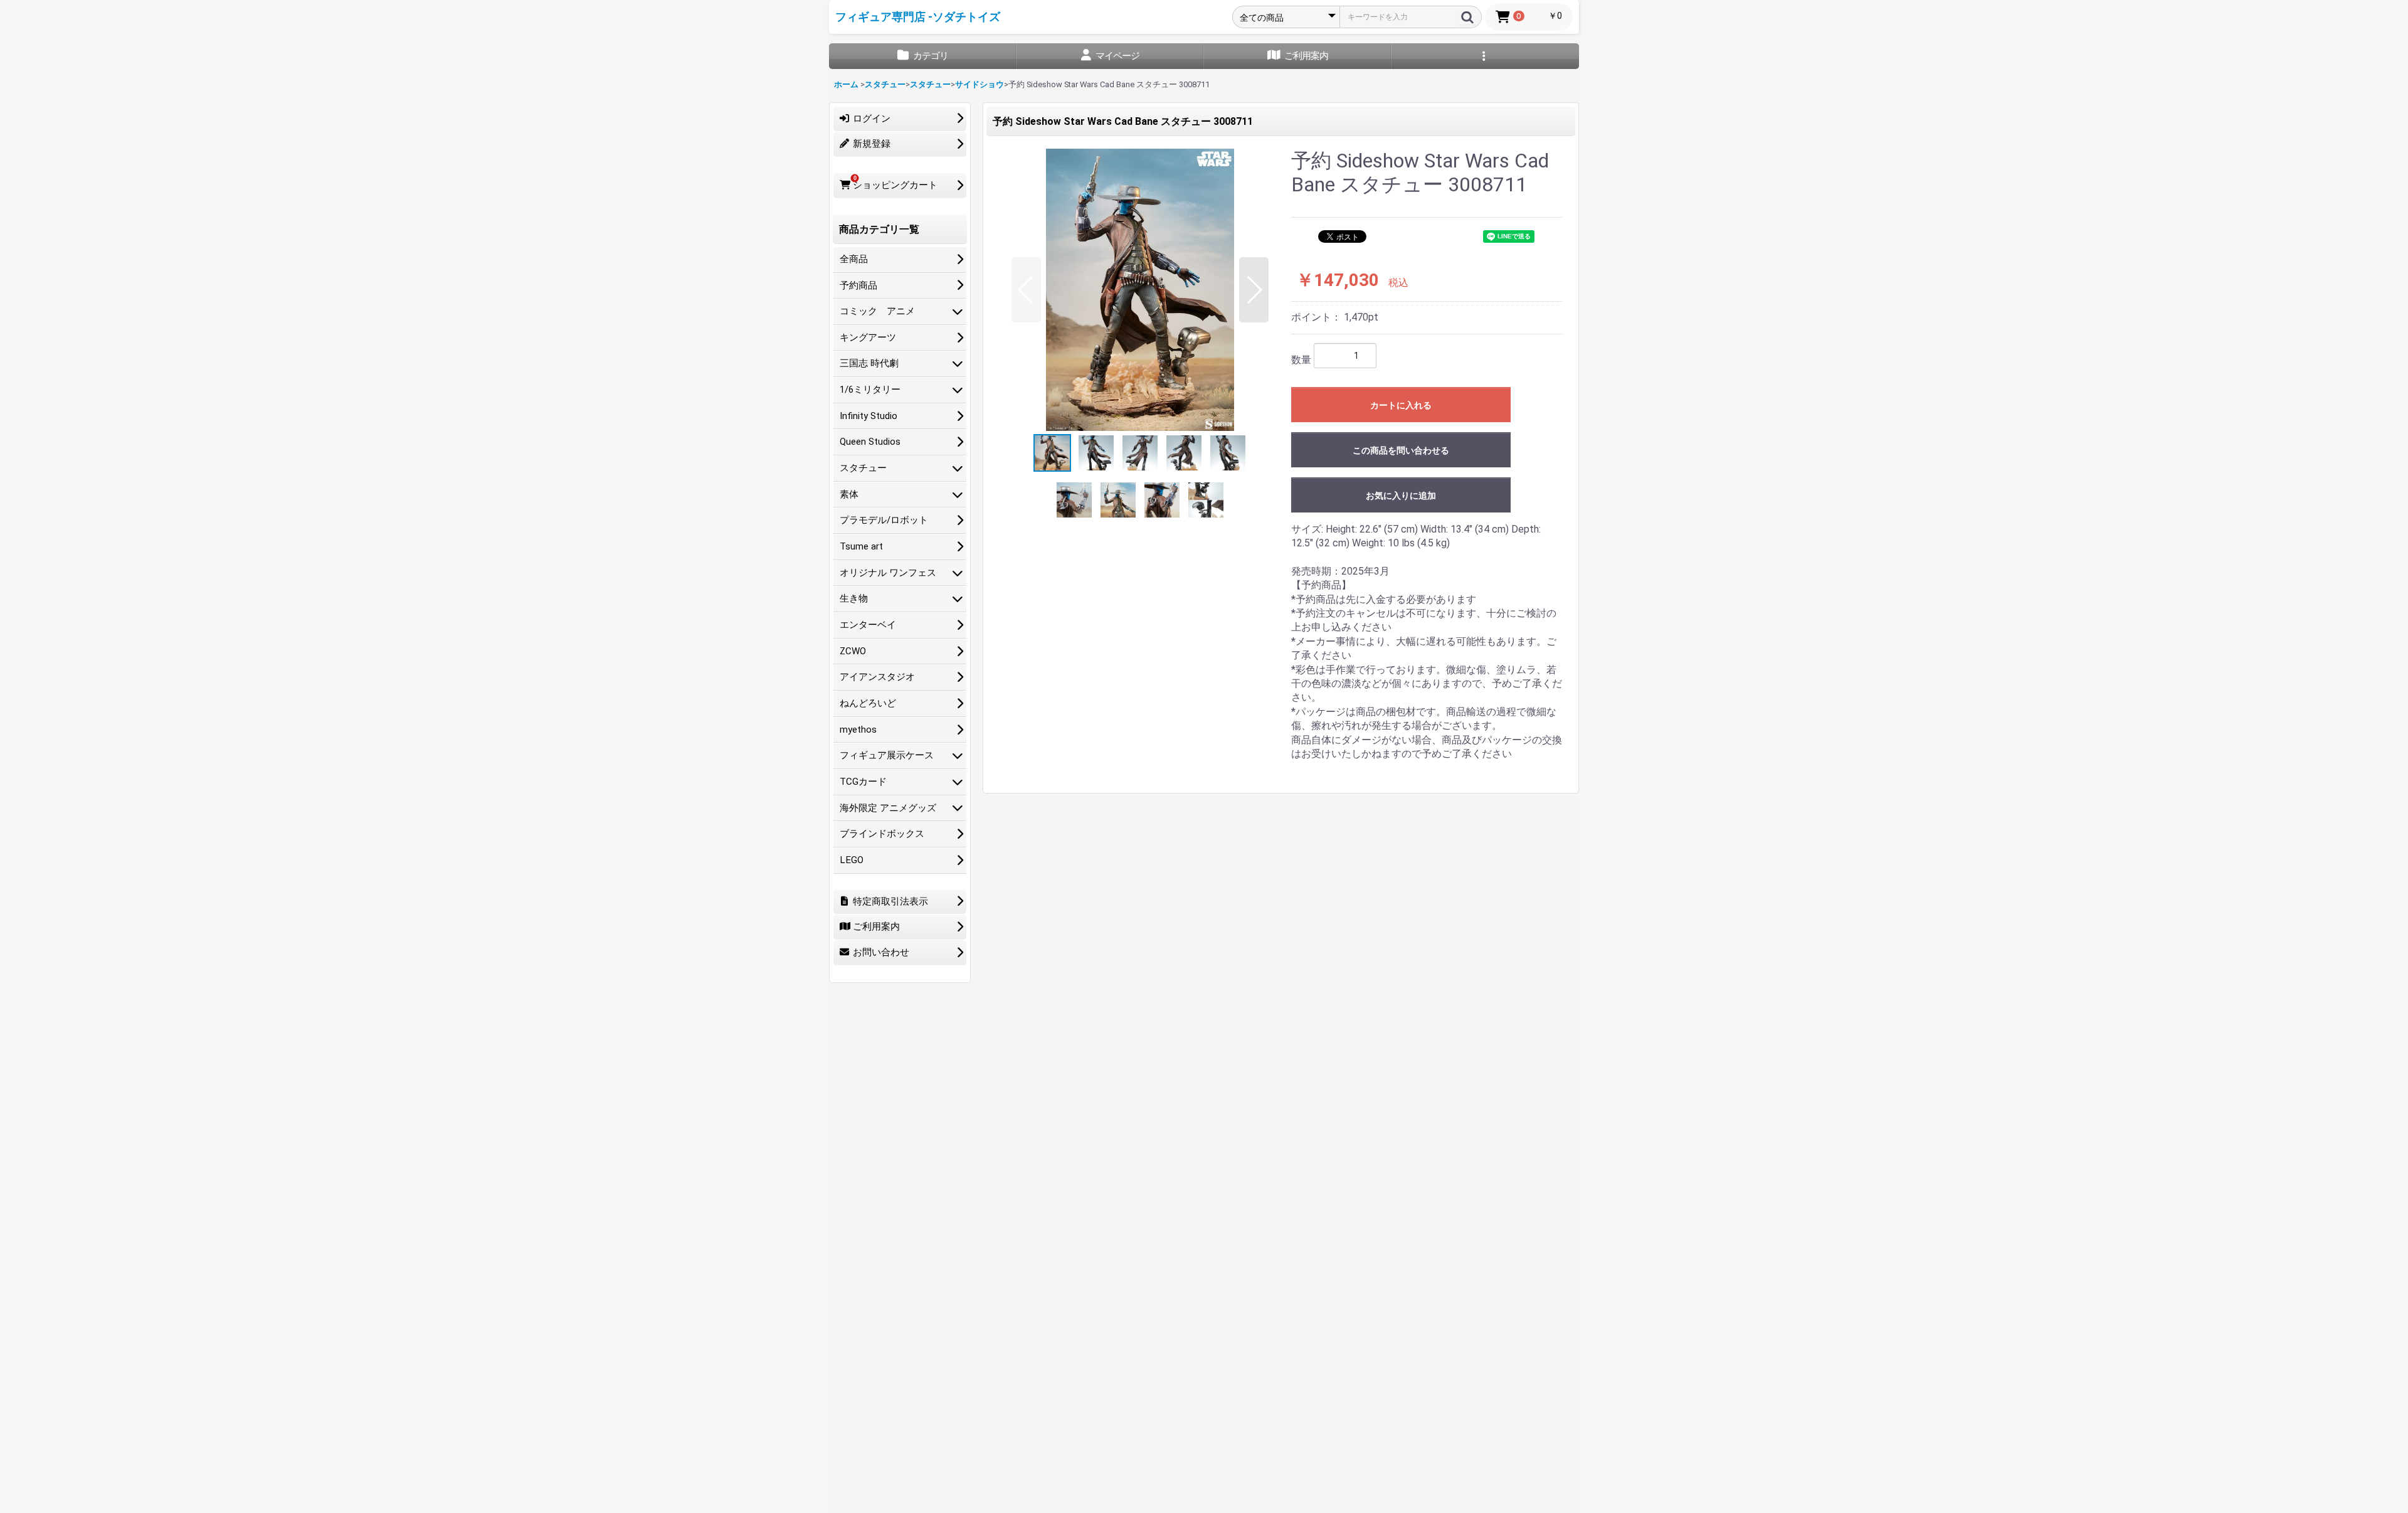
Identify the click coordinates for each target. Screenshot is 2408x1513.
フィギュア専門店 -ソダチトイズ (918, 17)
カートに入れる (1401, 405)
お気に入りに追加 (1401, 496)
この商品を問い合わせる (1401, 450)
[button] (1026, 290)
